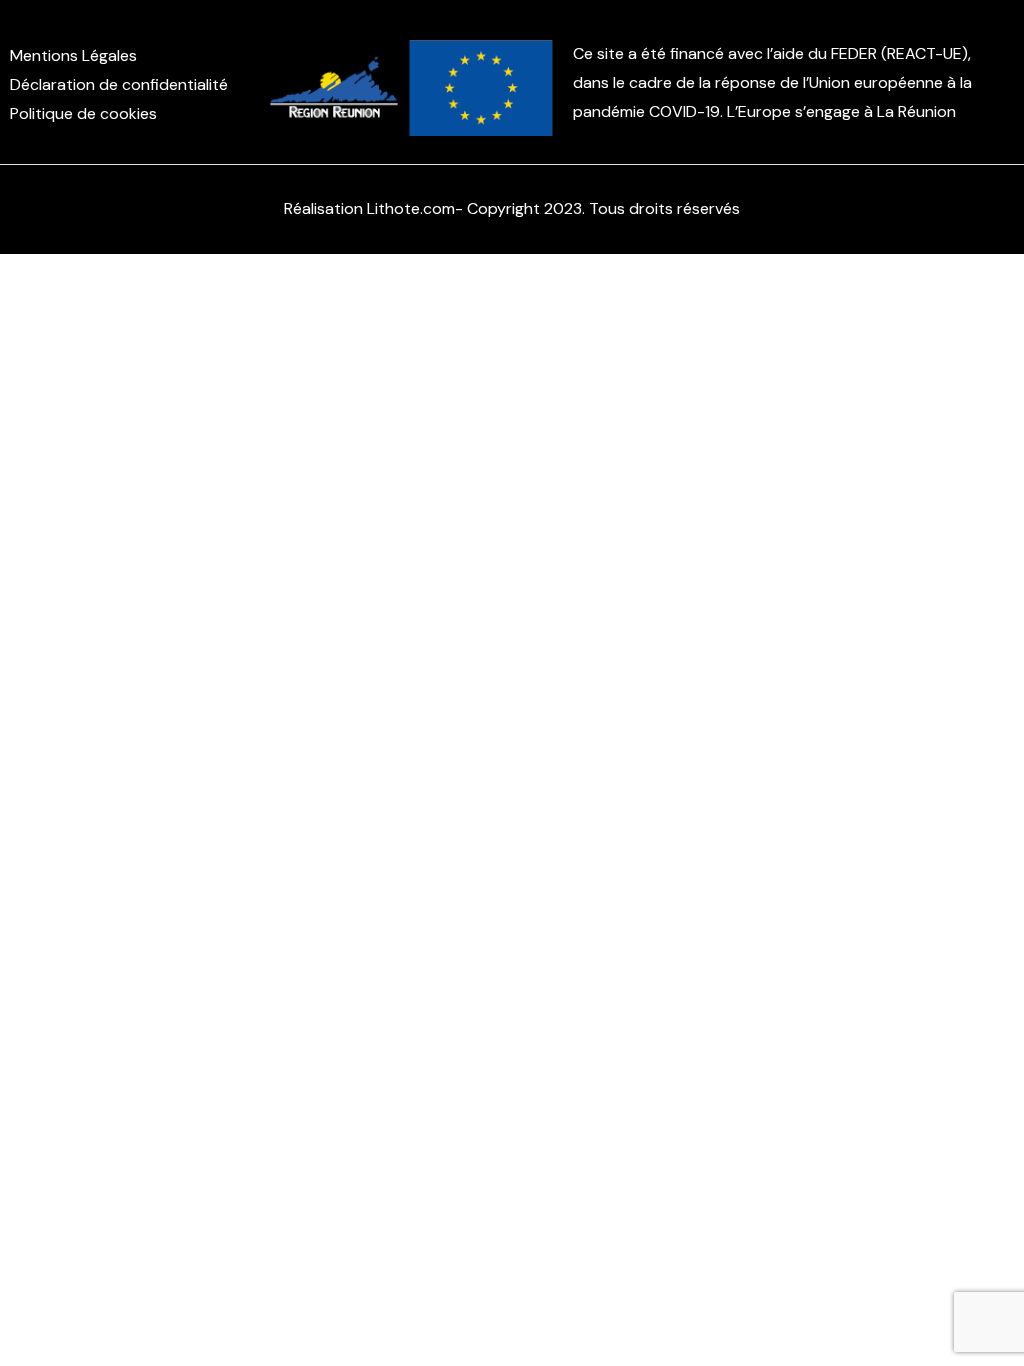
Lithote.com (411, 208)
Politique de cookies (83, 113)
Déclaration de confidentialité (119, 84)
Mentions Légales (73, 55)
